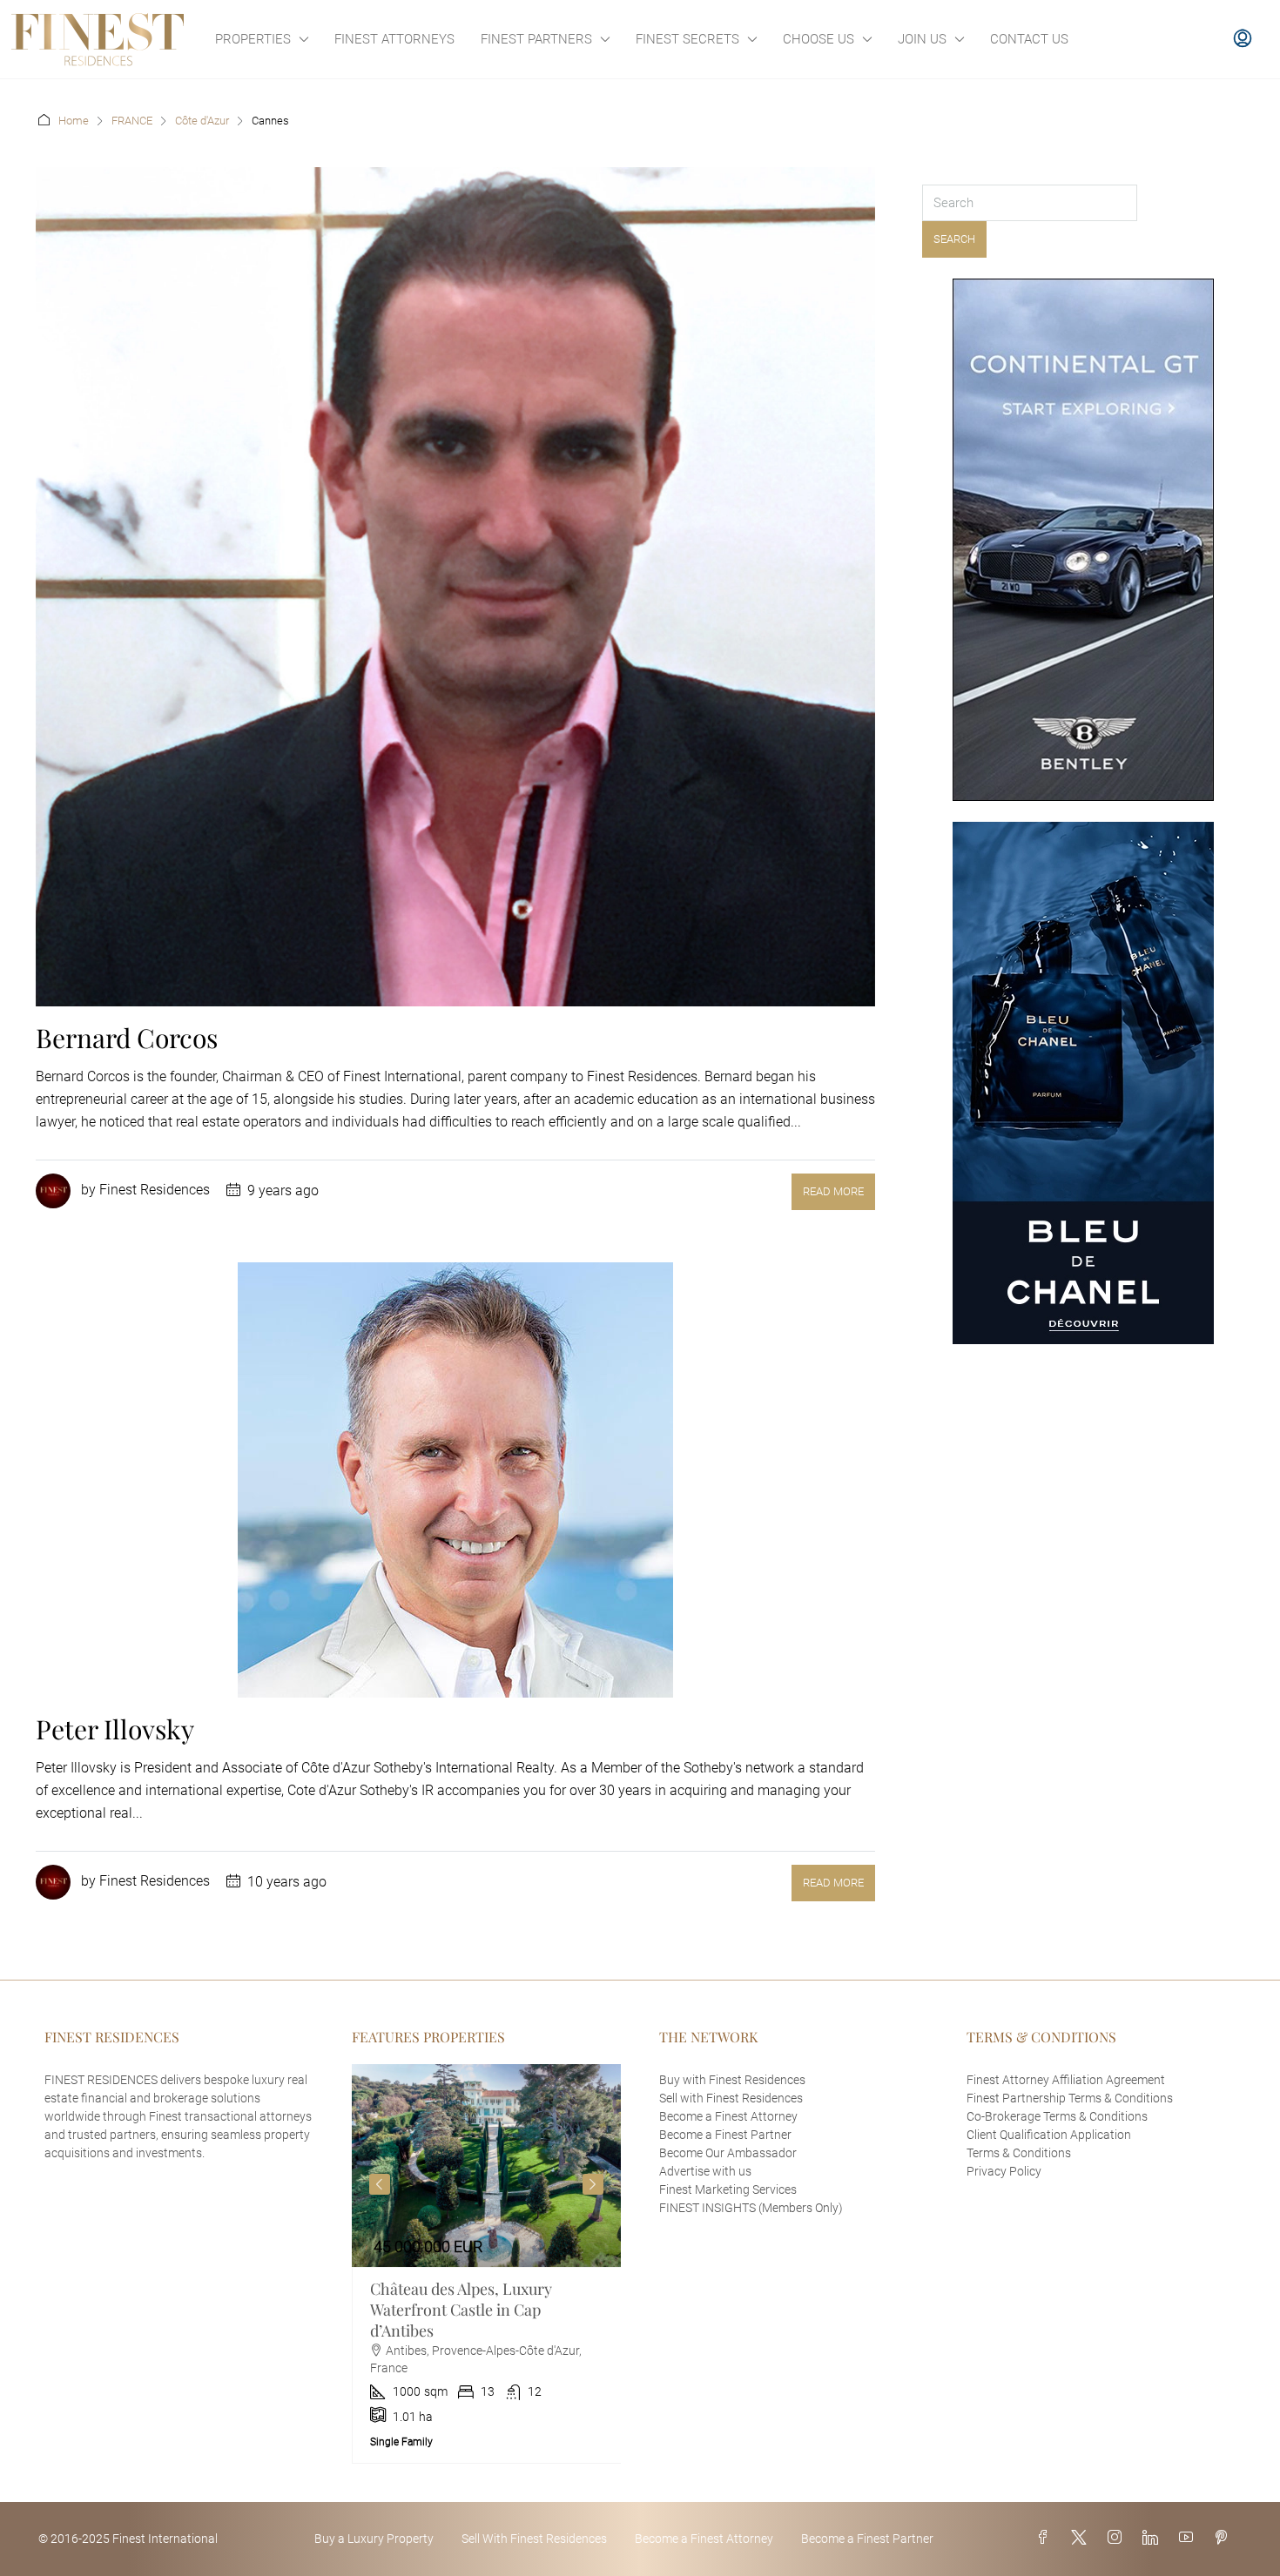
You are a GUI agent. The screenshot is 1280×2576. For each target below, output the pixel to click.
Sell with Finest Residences (731, 2098)
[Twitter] (1082, 2538)
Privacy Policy (1004, 2171)
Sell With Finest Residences (534, 2539)
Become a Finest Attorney (728, 2116)
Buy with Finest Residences (732, 2080)
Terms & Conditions (1019, 2153)
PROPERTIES (253, 39)
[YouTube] (1189, 2538)
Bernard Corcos (127, 1038)
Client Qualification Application (1049, 2135)
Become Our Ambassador (728, 2153)
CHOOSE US (819, 39)
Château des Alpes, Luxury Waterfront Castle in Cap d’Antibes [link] (461, 2310)
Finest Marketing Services (728, 2189)
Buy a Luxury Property (374, 2539)
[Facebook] (1047, 2538)
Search (954, 239)
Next (593, 2184)
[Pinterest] (1224, 2538)
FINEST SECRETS (687, 39)
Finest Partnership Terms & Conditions (1070, 2098)
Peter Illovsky (115, 1729)
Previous (380, 2184)
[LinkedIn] (1154, 2538)
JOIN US (922, 39)
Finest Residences (155, 1190)
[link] (487, 2166)
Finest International (165, 2539)
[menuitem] (1243, 39)
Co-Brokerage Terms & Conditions (1057, 2116)
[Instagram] (1118, 2538)
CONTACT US (1029, 39)
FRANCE (132, 121)
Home (74, 121)
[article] (487, 2264)
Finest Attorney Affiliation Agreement (1066, 2080)
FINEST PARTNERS (536, 39)
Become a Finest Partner (725, 2135)
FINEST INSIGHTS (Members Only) (751, 2208)
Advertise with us (705, 2171)
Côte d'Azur (202, 121)
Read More (833, 1191)
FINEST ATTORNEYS (394, 39)
